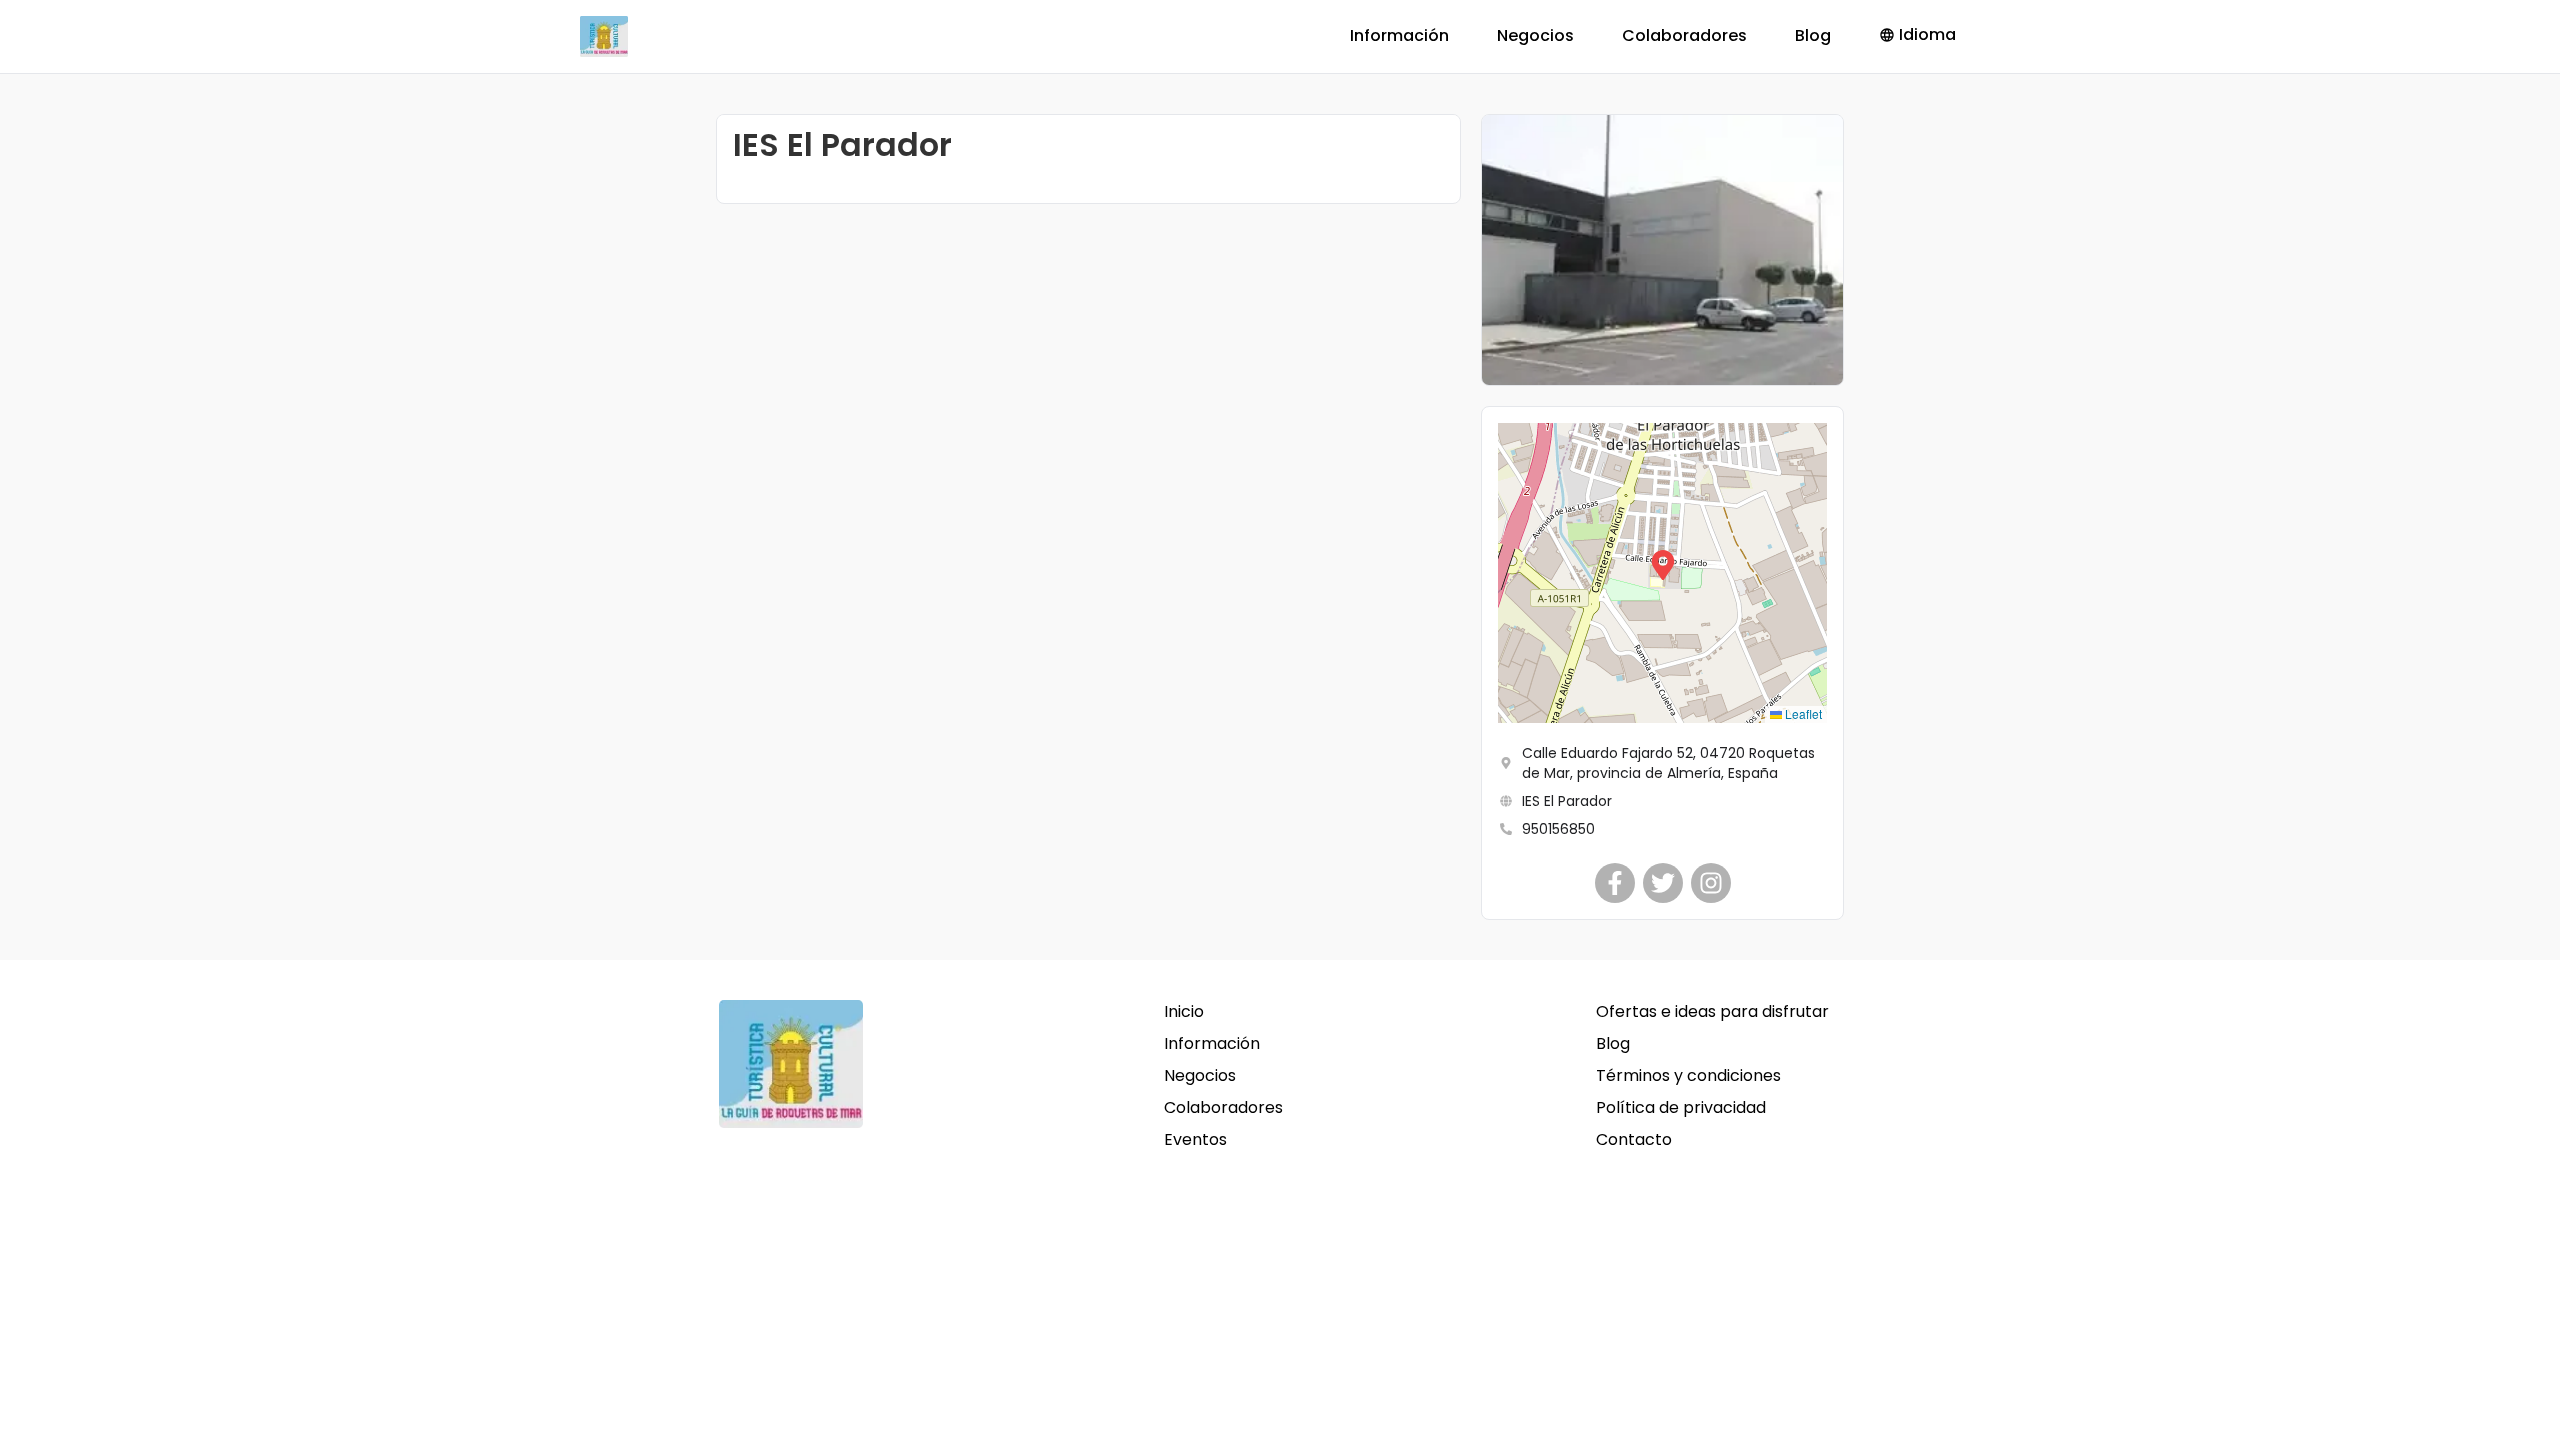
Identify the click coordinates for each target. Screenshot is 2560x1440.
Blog (1813, 35)
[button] (1663, 573)
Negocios (1535, 35)
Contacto (1634, 1139)
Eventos (1195, 1139)
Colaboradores (1684, 35)
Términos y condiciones (1688, 1075)
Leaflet (1802, 713)
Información (1399, 35)
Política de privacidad (1681, 1107)
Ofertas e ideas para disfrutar (1712, 1011)
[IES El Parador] (1615, 883)
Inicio (1184, 1011)
